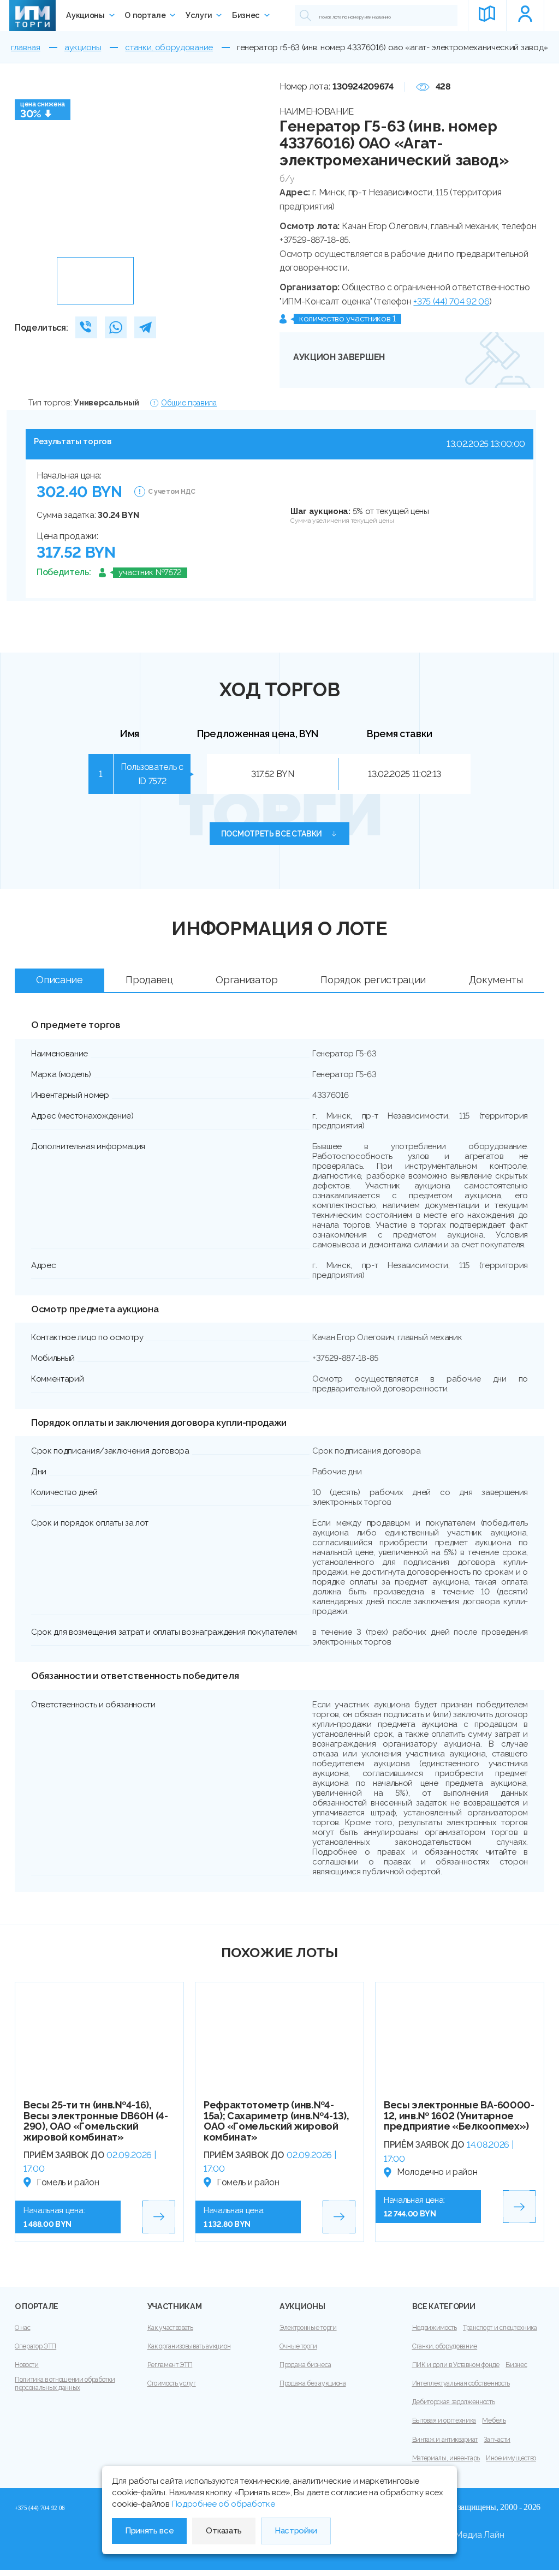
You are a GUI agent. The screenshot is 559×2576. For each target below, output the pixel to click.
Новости (27, 2365)
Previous (27, 166)
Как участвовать (170, 2328)
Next (248, 166)
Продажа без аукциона (313, 2383)
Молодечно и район (437, 2172)
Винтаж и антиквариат (445, 2440)
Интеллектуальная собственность (461, 2383)
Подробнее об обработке (224, 2504)
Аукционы (85, 15)
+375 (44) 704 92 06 (451, 301)
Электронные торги (308, 2328)
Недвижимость (435, 2328)
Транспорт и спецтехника (500, 2328)
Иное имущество (511, 2458)
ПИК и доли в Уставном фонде (456, 2365)
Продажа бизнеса (305, 2365)
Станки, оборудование (445, 2346)
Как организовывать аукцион (189, 2346)
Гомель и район (68, 2182)
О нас (22, 2328)
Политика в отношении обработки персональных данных (65, 2384)
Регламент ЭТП (170, 2365)
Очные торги (298, 2346)
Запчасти (497, 2440)
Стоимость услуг (172, 2383)
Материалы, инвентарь (446, 2458)
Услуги (199, 15)
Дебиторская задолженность (454, 2402)
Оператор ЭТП (35, 2346)
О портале (145, 15)
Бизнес (246, 15)
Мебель (494, 2420)
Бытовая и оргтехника (444, 2420)
